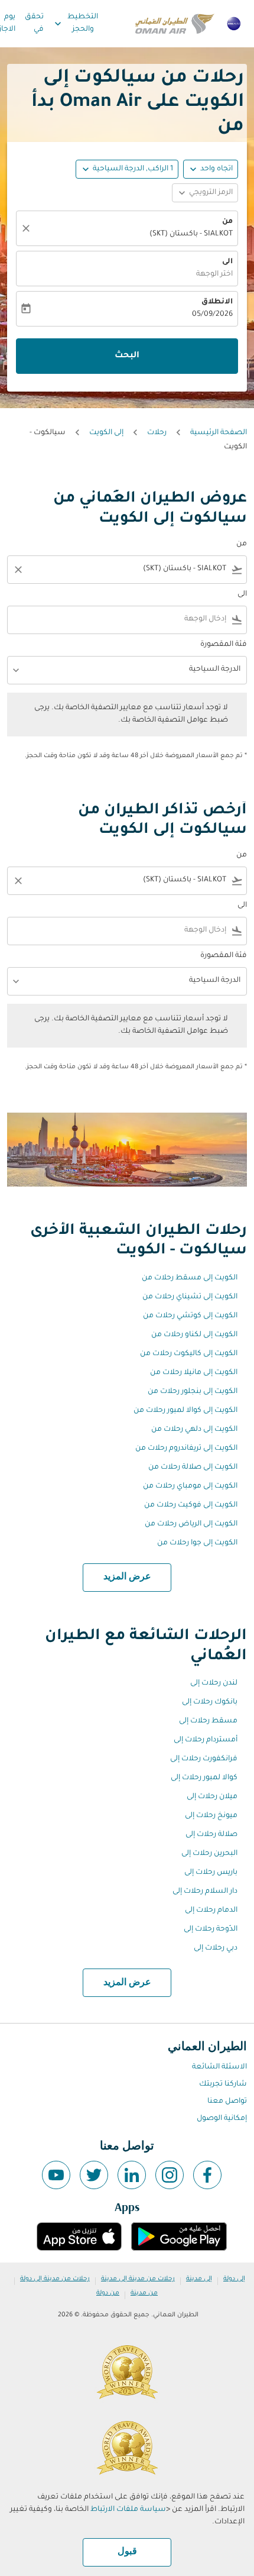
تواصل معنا (227, 2102)
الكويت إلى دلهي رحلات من (194, 1430)
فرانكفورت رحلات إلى (204, 1759)
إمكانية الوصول (222, 2119)
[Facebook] (207, 2175)
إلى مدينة (199, 2279)
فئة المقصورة (224, 645)
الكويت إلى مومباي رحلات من (190, 1486)
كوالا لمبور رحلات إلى (204, 1778)
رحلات (157, 433)
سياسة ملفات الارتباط (128, 2510)
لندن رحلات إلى (214, 1683)
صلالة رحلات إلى (211, 1835)
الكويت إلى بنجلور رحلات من (193, 1392)
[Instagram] (170, 2175)
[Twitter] (94, 2175)
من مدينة (144, 2293)
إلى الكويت (106, 433)
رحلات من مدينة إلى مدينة (138, 2279)
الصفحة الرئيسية (219, 433)
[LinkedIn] (132, 2175)
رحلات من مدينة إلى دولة (55, 2279)
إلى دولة (234, 2279)
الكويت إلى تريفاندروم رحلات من (186, 1449)
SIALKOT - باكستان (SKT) (191, 234)
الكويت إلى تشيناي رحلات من (190, 1297)
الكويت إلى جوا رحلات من (197, 1543)
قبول (127, 2552)
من (227, 222)
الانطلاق (217, 302)
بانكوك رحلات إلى (210, 1702)
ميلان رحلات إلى (212, 1797)
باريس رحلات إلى (211, 1873)
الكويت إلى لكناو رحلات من (194, 1335)
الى (227, 262)
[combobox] (135, 569)
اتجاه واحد (216, 169)
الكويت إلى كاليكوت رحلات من (189, 1354)
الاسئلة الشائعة (219, 2067)
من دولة (108, 2293)
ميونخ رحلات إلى (211, 1816)
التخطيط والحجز (75, 23)
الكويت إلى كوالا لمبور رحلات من (185, 1411)
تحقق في (34, 23)
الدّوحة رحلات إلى (211, 1929)
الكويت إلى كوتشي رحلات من (190, 1316)
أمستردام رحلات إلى (206, 1740)
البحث (127, 356)
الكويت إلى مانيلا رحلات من (194, 1373)
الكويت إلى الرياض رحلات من (191, 1524)
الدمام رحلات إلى (211, 1911)
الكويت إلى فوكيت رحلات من (191, 1505)
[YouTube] (56, 2175)
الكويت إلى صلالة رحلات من (193, 1468)
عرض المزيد (127, 1577)
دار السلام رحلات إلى (205, 1892)
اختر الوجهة (214, 274)
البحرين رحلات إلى (209, 1854)
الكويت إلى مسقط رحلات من (190, 1278)
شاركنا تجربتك (223, 2084)
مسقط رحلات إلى (208, 1721)
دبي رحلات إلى (216, 1948)
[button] (127, 169)
